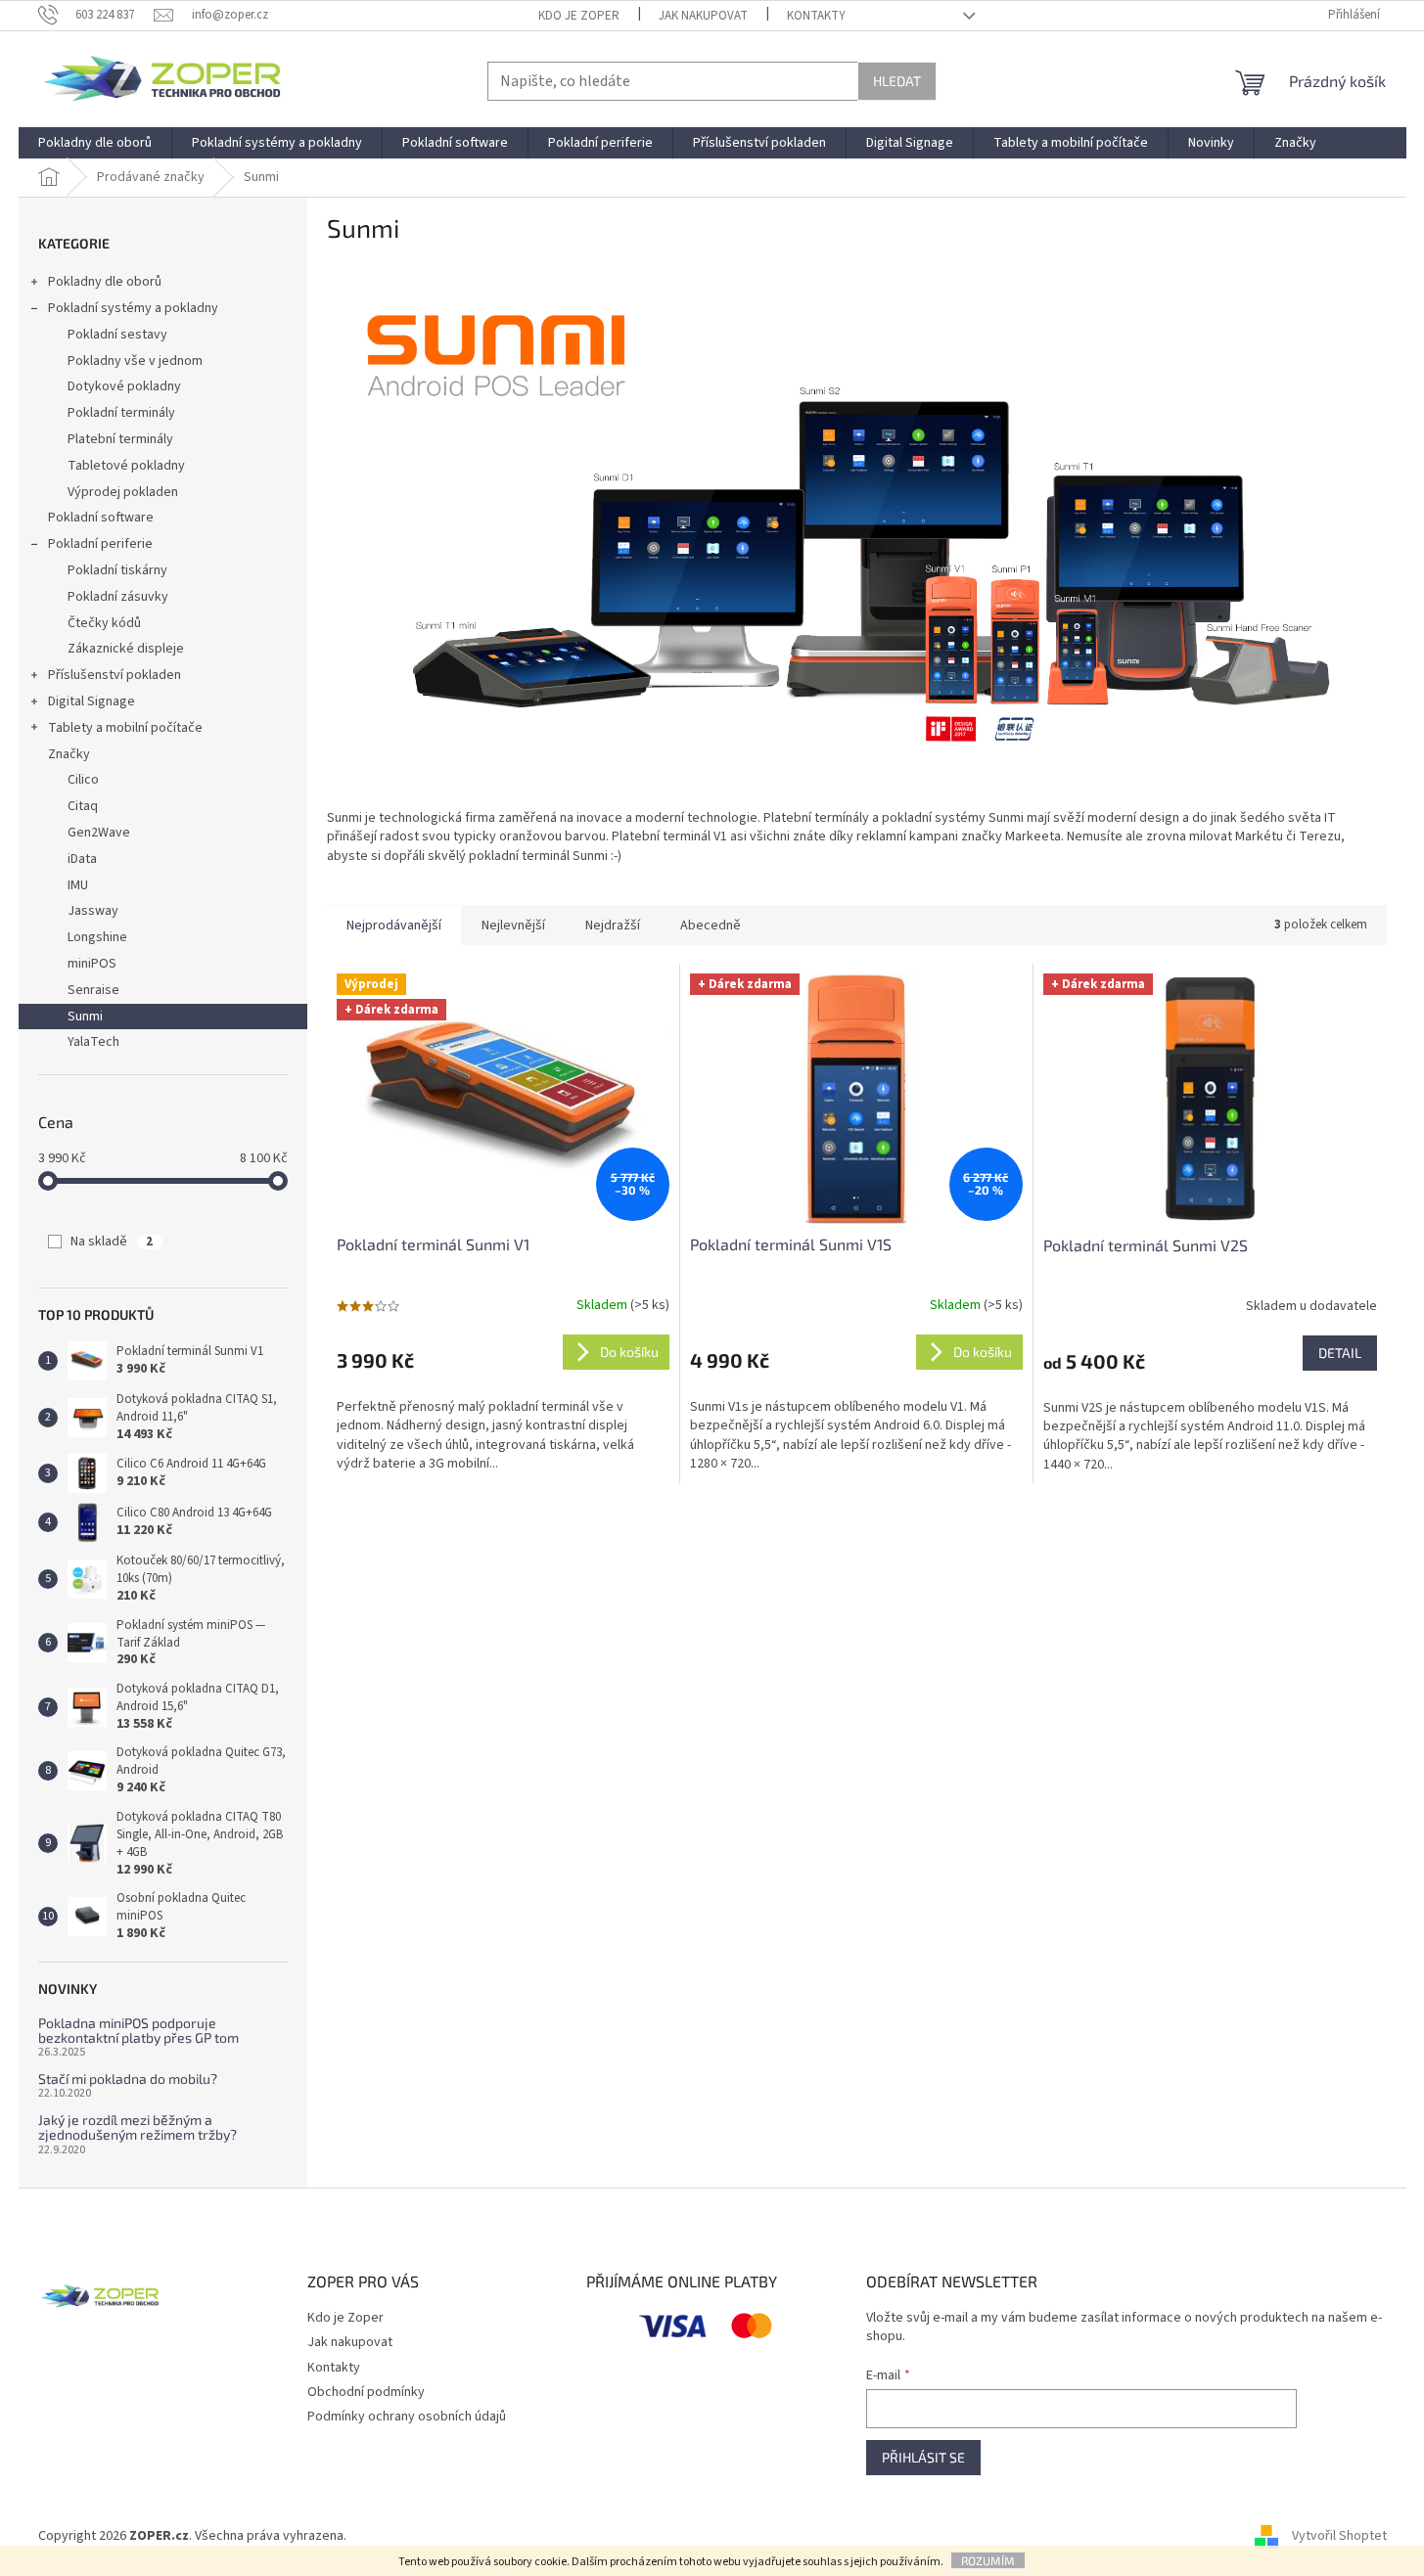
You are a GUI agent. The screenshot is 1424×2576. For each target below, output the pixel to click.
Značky (69, 754)
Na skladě (112, 1242)
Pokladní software (101, 518)
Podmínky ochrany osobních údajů (407, 2417)
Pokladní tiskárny (117, 570)
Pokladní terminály (121, 413)
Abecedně (711, 926)
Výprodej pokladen (123, 492)
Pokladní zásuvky (118, 597)
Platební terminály (120, 439)
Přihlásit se (923, 2457)
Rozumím (988, 2560)
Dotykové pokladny (124, 386)
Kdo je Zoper (579, 16)
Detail (1340, 1353)
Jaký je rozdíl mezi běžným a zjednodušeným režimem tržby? (138, 2127)
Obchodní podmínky (366, 2392)
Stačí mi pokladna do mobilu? (128, 2079)
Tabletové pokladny (126, 466)
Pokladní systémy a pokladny (133, 308)
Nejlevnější (513, 926)
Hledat (897, 81)
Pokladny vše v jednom (135, 361)
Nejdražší (613, 926)
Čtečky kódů (104, 623)
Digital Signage (92, 701)
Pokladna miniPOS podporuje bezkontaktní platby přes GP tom (138, 2031)
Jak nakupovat (703, 16)
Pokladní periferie (100, 544)
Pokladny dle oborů (105, 282)
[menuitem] (95, 143)
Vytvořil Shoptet (1339, 2536)
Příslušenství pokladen (115, 675)
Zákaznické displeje (126, 649)
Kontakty (816, 16)
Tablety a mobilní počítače (125, 728)
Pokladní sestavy (117, 335)
